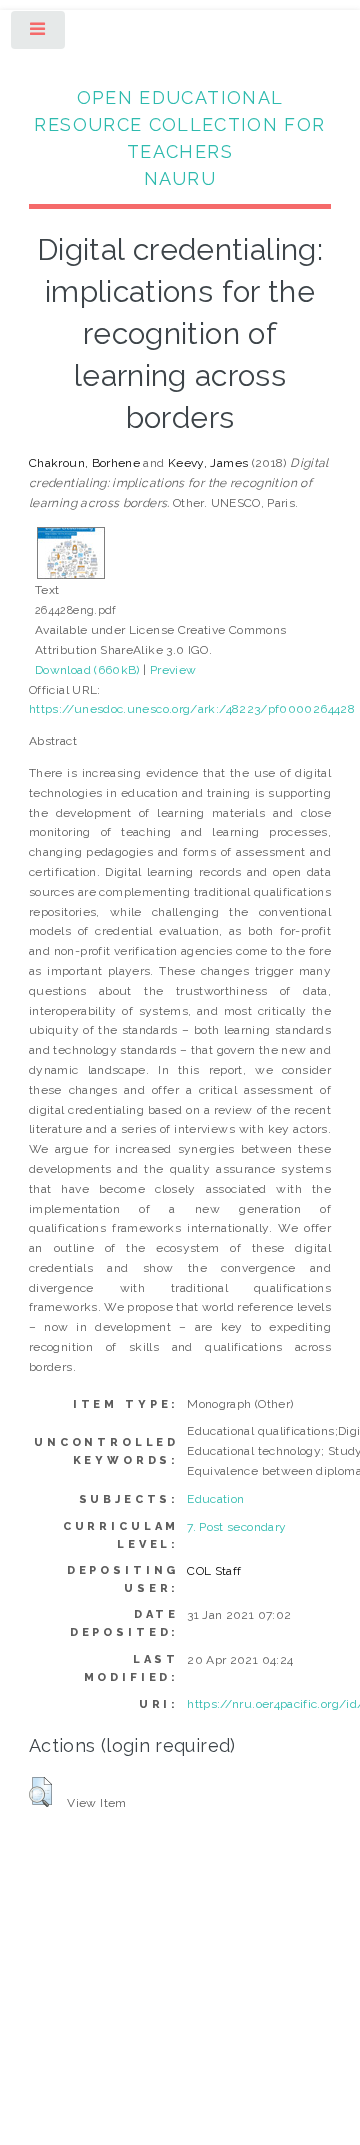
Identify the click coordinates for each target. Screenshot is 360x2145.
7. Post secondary (236, 1527)
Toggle (39, 34)
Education (215, 1499)
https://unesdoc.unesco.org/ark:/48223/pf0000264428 (192, 709)
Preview (173, 670)
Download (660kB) (87, 670)
